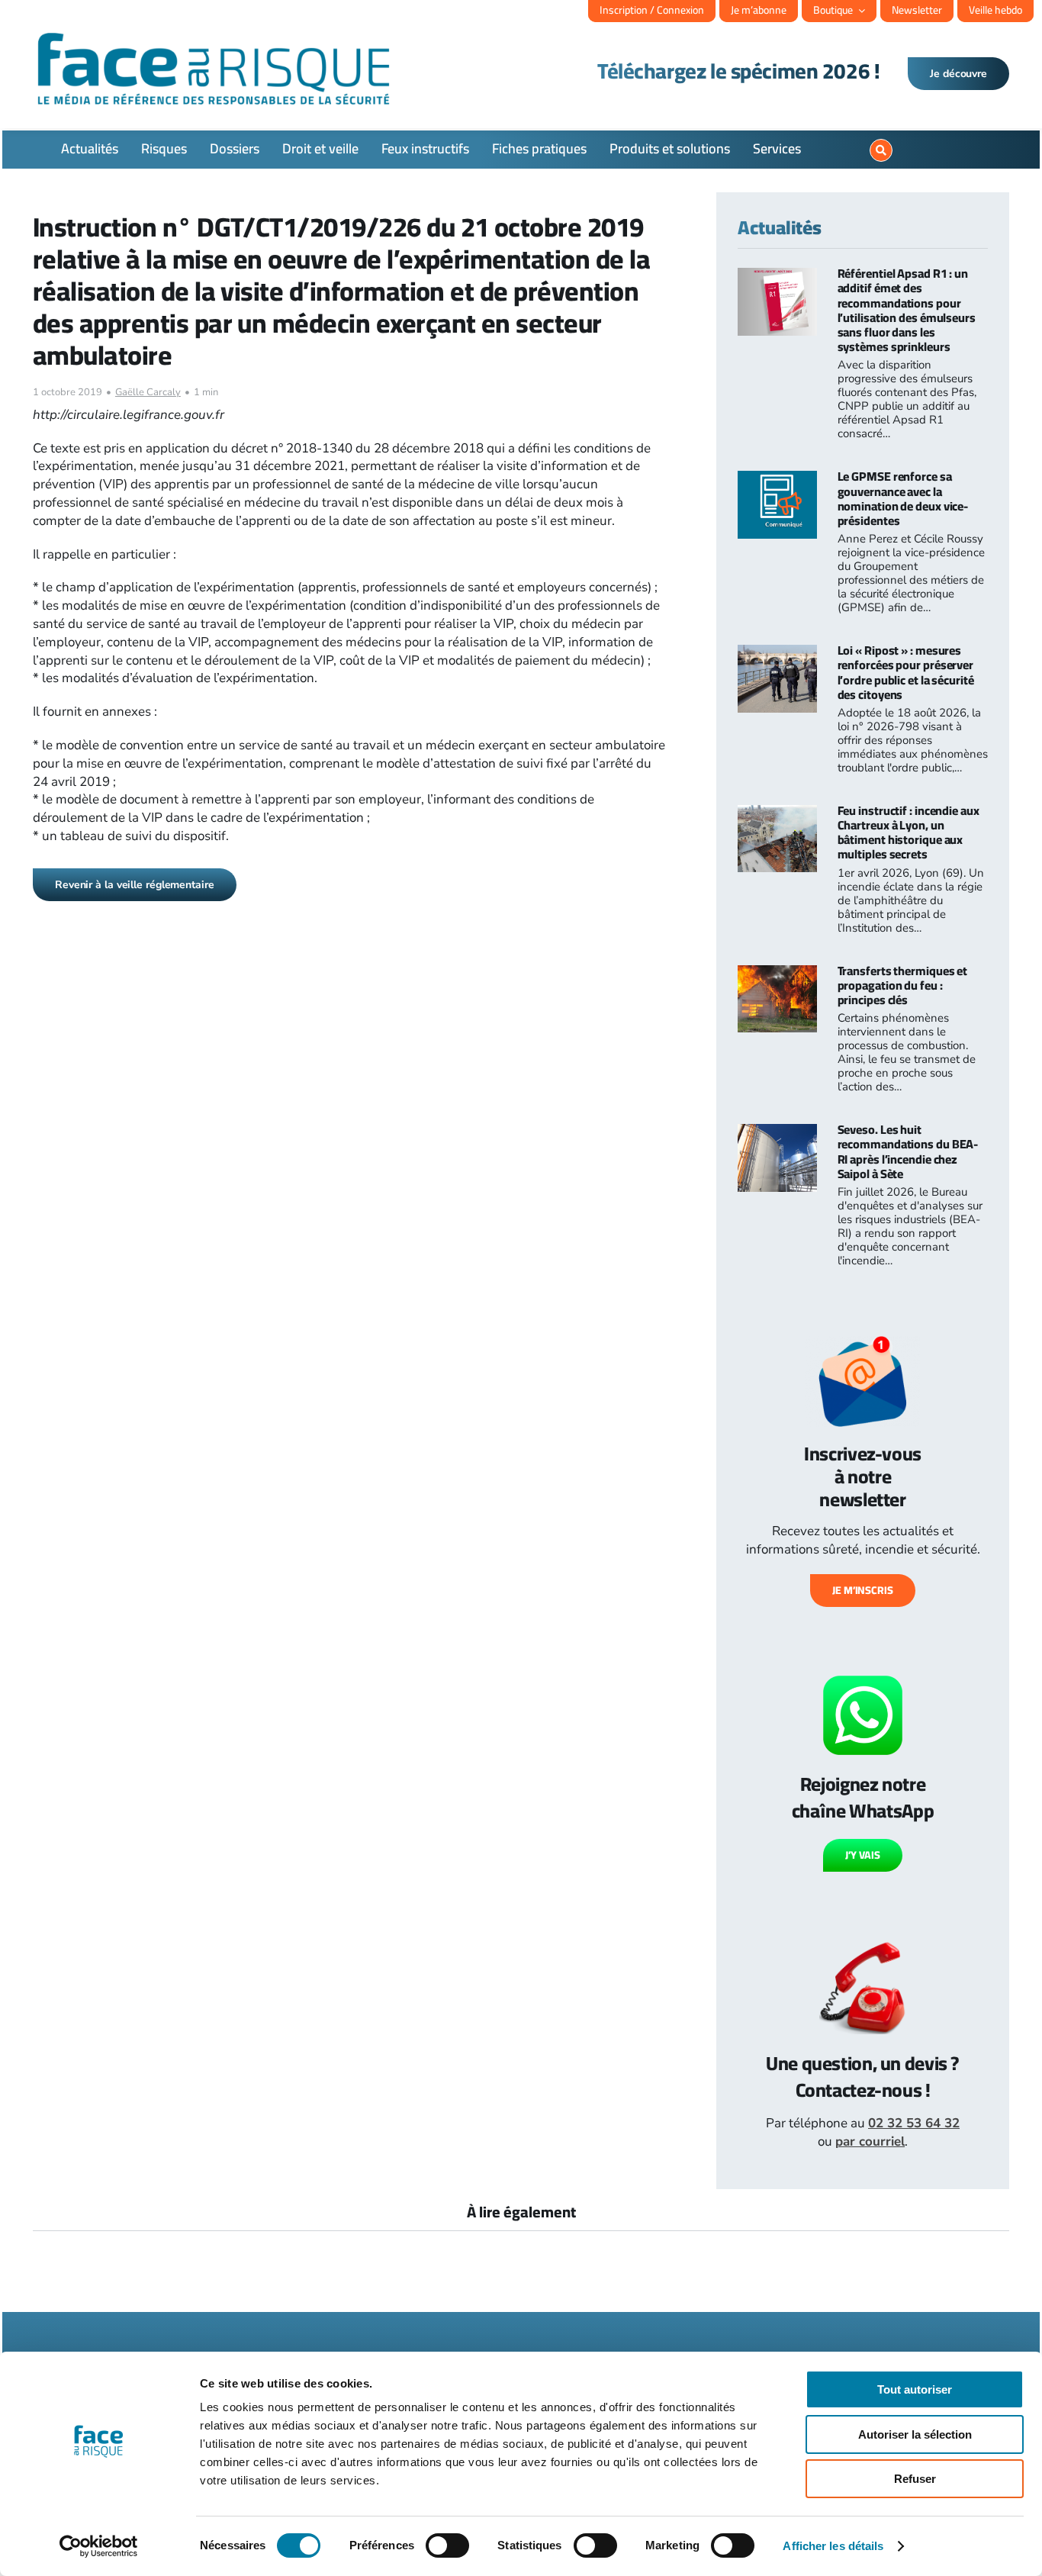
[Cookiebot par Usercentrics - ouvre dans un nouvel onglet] (99, 2546)
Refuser (915, 2479)
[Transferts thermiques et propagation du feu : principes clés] (777, 974)
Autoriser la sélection (915, 2434)
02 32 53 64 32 (914, 2123)
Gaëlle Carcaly (148, 392)
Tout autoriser (915, 2389)
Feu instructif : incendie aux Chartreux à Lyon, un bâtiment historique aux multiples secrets (909, 832)
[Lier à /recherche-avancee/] (881, 150)
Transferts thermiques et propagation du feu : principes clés (903, 985)
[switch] (447, 2545)
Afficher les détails (833, 2546)
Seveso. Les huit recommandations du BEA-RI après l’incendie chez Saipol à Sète (908, 1151)
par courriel (870, 2141)
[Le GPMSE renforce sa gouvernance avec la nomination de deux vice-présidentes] (777, 480)
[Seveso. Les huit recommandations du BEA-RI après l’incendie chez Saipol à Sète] (777, 1133)
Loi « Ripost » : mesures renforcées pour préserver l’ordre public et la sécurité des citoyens (906, 672)
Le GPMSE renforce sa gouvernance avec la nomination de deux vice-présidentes (903, 498)
